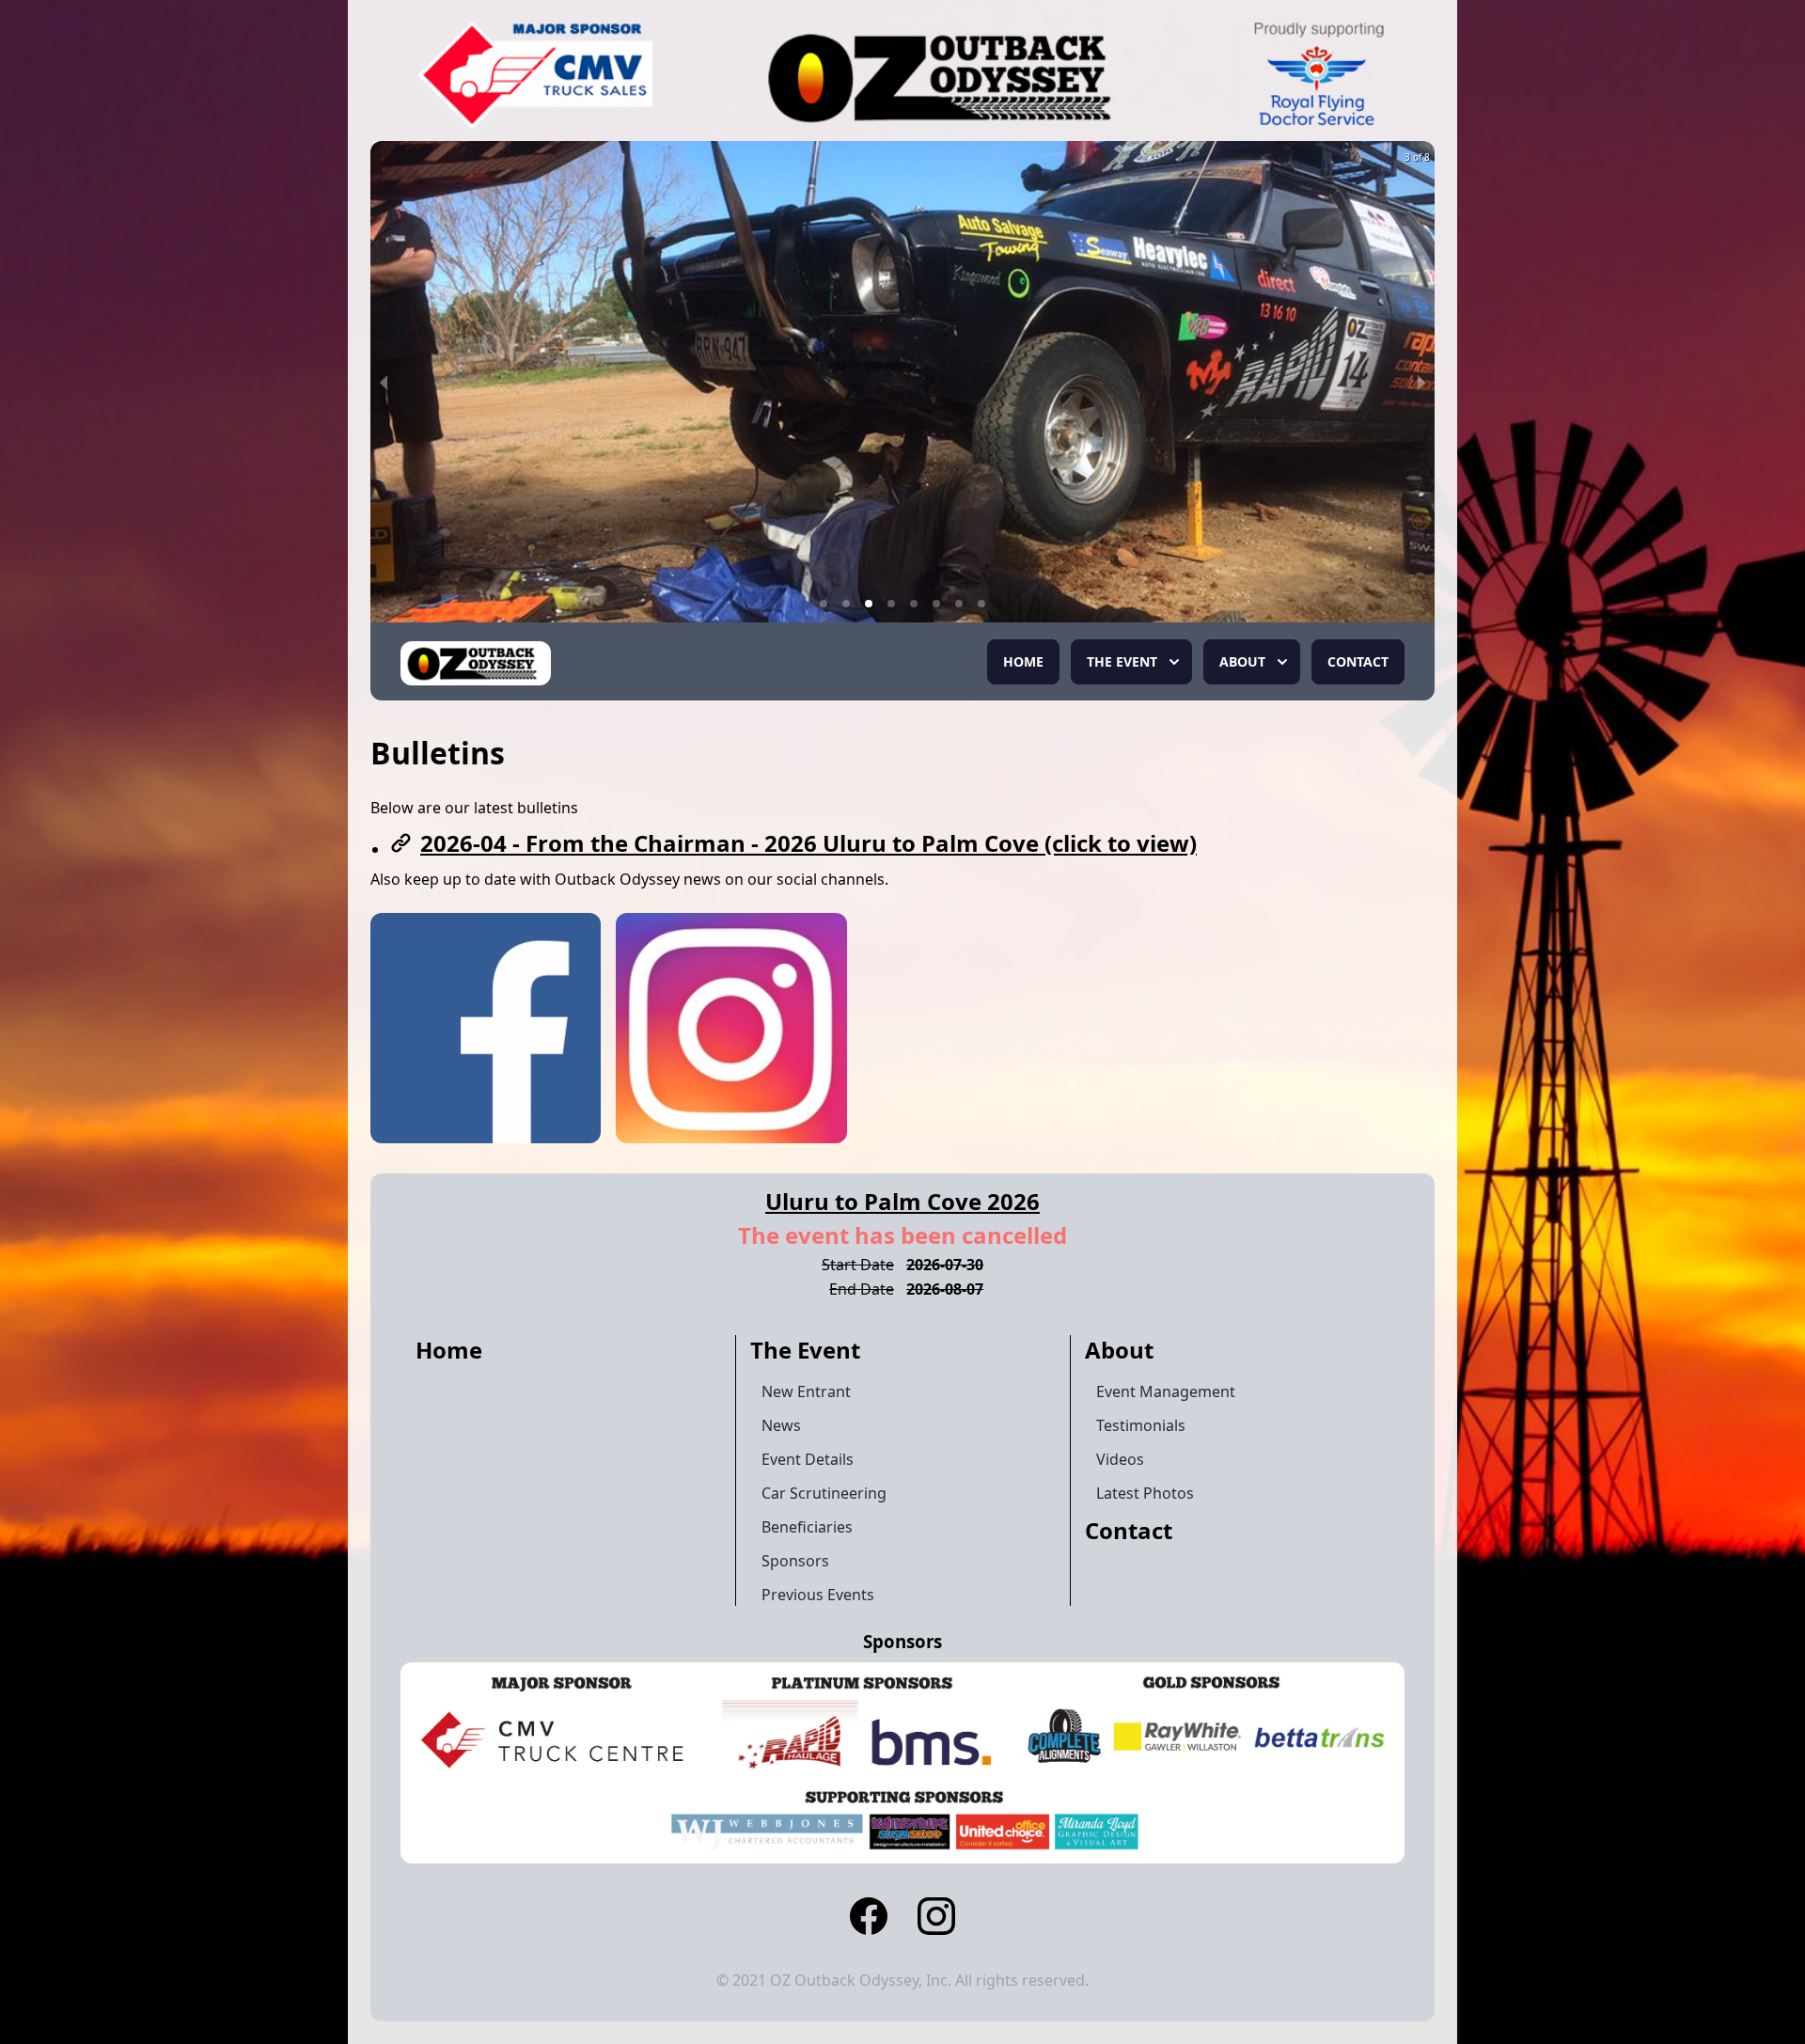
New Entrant (806, 1391)
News (781, 1425)
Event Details (808, 1459)
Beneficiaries (807, 1527)
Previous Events (818, 1595)
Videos (1120, 1459)
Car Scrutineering (824, 1493)
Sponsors (795, 1561)
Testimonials (1141, 1425)
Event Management (1166, 1391)
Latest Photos (1145, 1493)
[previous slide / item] (384, 382)
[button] (824, 604)
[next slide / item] (1421, 382)
